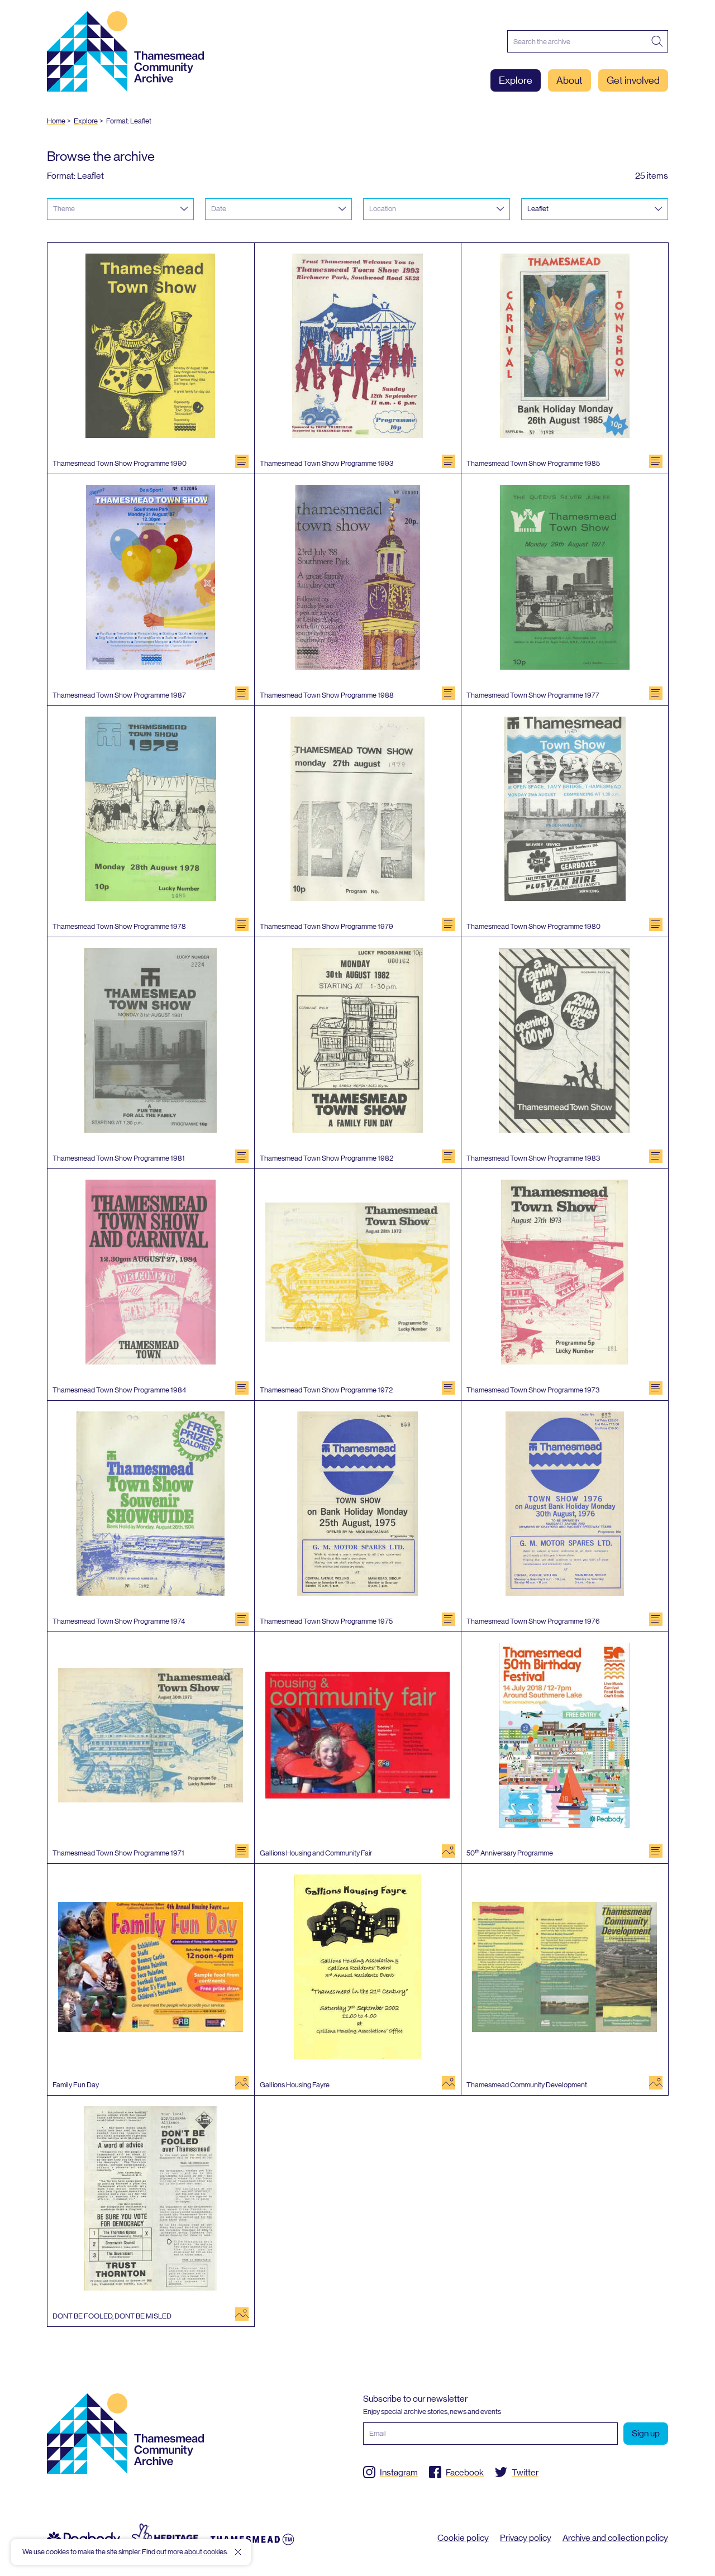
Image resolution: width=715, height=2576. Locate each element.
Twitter (525, 2472)
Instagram (399, 2472)
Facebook (465, 2472)
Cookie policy (463, 2538)
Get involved (633, 80)
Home (56, 121)
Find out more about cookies (184, 2552)
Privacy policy (526, 2538)
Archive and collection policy (615, 2538)
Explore (516, 80)
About (569, 80)
